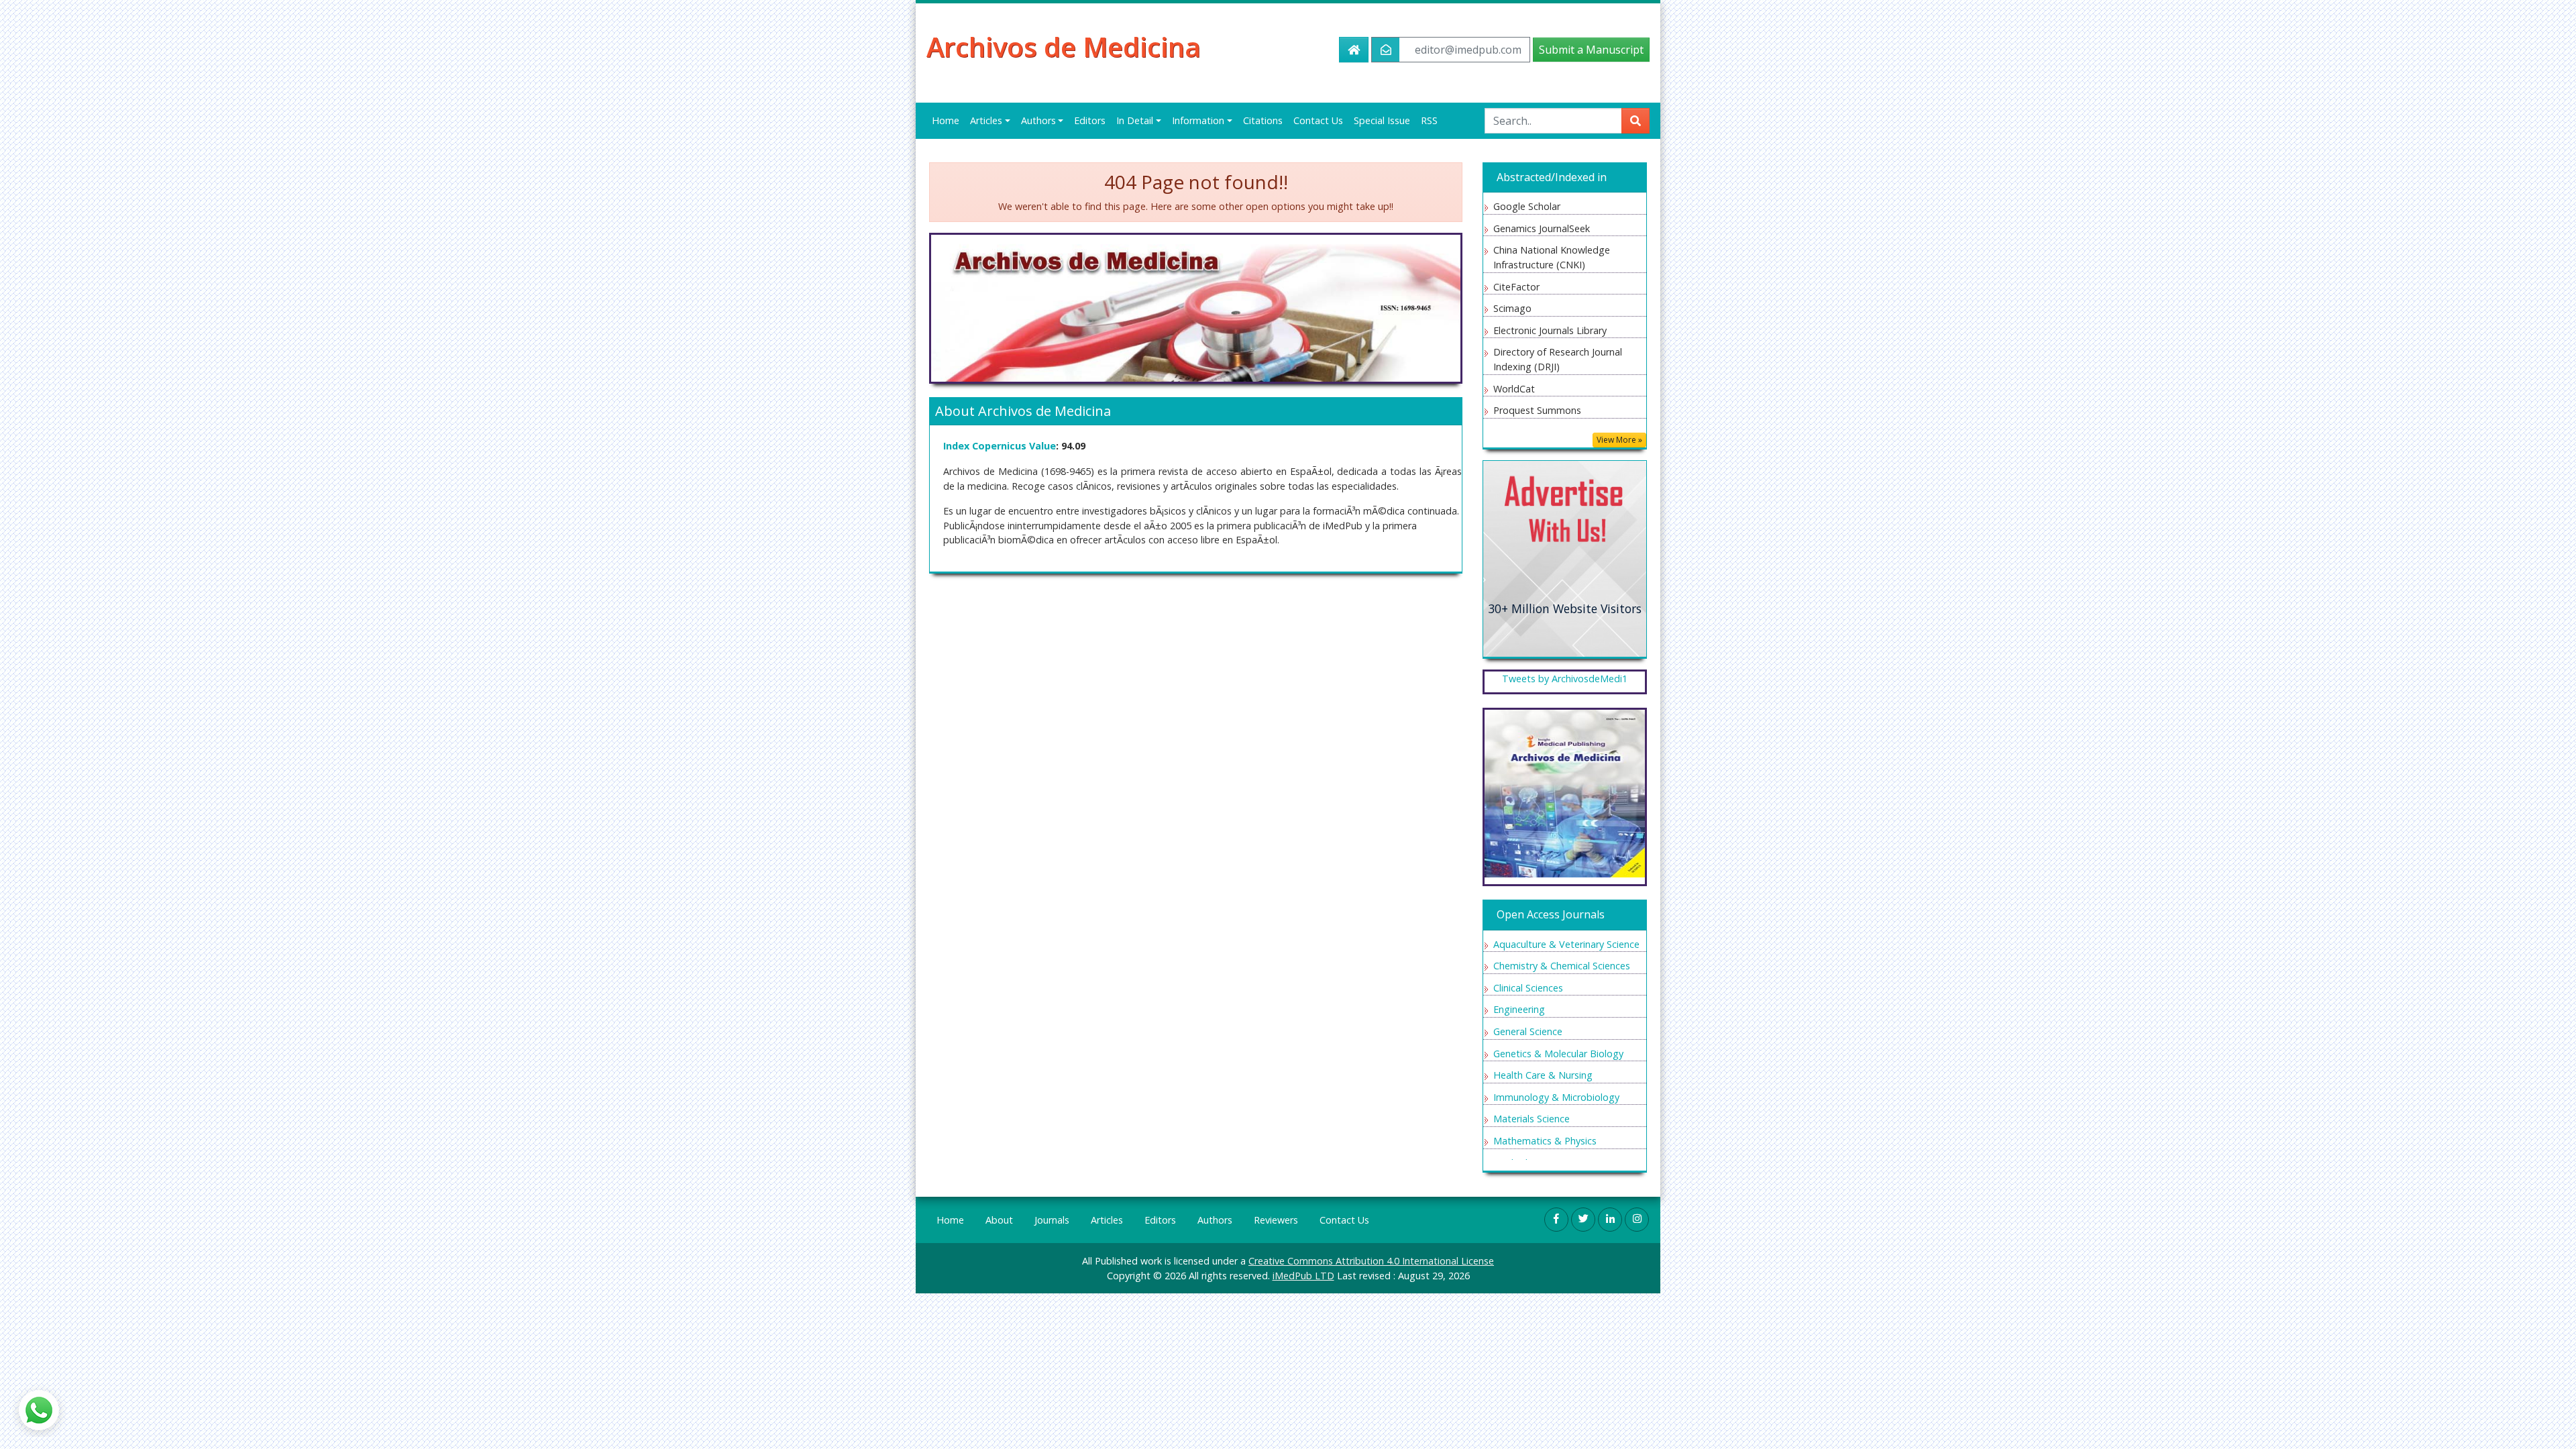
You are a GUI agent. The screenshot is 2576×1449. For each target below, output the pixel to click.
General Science (1528, 1031)
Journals (1052, 1220)
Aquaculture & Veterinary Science (1566, 944)
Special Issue (1382, 120)
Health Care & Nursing (1543, 1075)
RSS (1429, 120)
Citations (1263, 120)
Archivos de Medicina (1064, 47)
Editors (1090, 120)
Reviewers (1276, 1220)
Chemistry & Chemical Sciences (1562, 966)
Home (946, 120)
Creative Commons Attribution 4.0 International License (1371, 1261)
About (999, 1220)
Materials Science (1532, 1119)
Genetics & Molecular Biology (1558, 1054)
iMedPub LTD (1303, 1276)
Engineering (1519, 1009)
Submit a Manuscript (1591, 50)
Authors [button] (1038, 120)
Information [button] (1198, 120)
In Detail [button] (1135, 120)
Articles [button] (986, 120)
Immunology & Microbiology (1556, 1097)
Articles (1107, 1220)
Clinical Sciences (1528, 988)
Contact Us (1318, 120)
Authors (1215, 1220)
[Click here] (1565, 558)
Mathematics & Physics (1545, 1141)
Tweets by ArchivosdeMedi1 (1565, 679)
